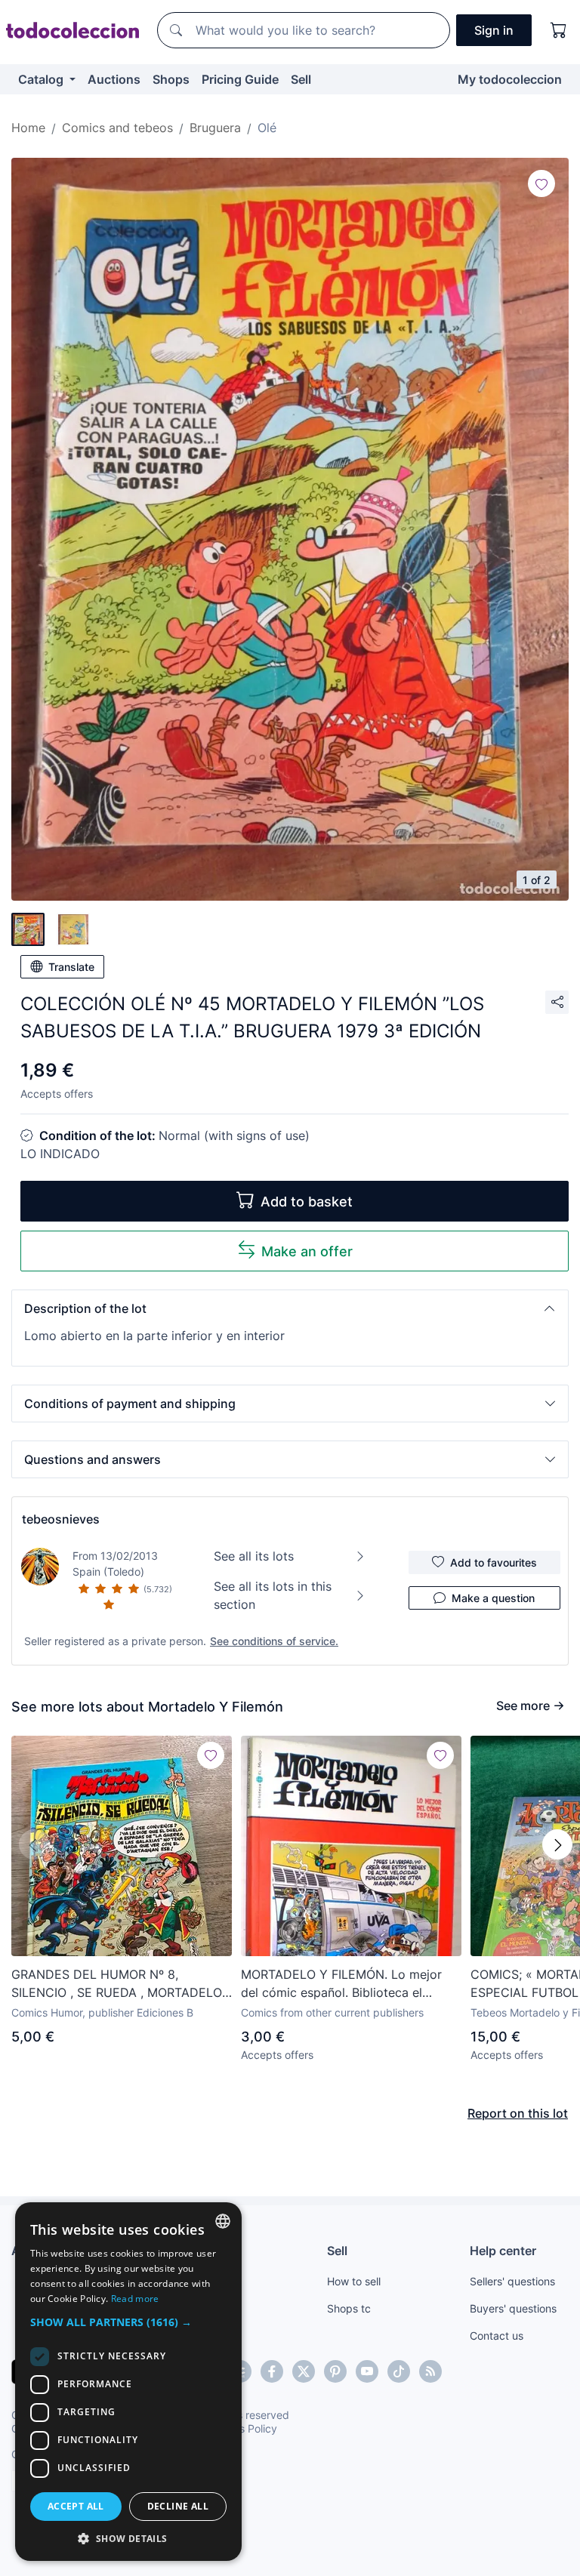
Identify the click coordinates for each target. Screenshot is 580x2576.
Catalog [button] (42, 79)
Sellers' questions (512, 2281)
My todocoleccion (510, 79)
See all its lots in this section (273, 1595)
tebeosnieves (61, 1519)
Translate (71, 967)
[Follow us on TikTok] (399, 2371)
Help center (503, 2251)
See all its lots (254, 1556)
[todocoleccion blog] (430, 2371)
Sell (301, 79)
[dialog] (128, 2382)
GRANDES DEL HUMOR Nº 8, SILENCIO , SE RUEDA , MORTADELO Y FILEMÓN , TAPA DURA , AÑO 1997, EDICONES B (118, 1984)
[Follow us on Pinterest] (335, 2371)
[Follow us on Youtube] (367, 2371)
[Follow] (541, 183)
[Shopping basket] (559, 30)
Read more (135, 2299)
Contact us (497, 2336)
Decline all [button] (178, 2506)
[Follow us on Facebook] (272, 2371)
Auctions (114, 79)
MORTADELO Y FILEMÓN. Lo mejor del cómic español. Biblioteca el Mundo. (341, 1984)
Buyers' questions (513, 2308)
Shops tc (349, 2308)
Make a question (493, 1598)
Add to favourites (494, 1562)
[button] (290, 1308)
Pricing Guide (240, 79)
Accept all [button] (76, 2506)
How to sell (354, 2281)
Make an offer (307, 1251)
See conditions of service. (274, 1641)
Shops (171, 79)
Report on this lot (518, 2113)
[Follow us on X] (304, 2371)
